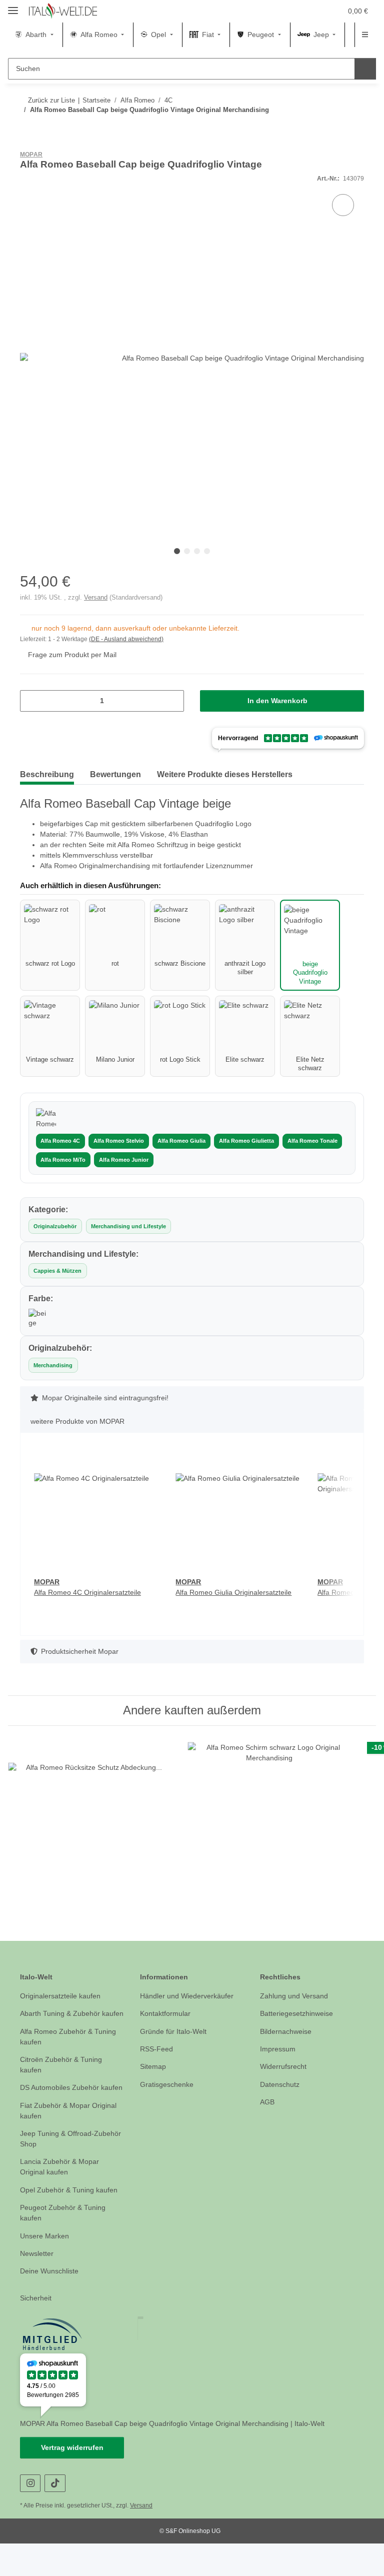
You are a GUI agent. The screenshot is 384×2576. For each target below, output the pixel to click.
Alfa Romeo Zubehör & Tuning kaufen (70, 2058)
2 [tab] (187, 552)
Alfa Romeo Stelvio (117, 1142)
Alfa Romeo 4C (60, 1142)
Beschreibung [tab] (49, 775)
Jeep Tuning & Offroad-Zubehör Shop (59, 2171)
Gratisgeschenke (168, 2096)
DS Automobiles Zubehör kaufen (62, 2115)
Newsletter (38, 2286)
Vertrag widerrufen (72, 2480)
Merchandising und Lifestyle (128, 1227)
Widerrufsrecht (285, 2078)
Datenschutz (281, 2096)
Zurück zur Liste (50, 100)
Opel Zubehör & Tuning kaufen (72, 2222)
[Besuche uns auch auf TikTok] (55, 2516)
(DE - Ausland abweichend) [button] (128, 640)
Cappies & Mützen (57, 1272)
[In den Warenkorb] (28, 148)
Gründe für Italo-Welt (176, 2043)
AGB (267, 2114)
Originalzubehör (55, 1227)
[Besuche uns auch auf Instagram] (30, 2516)
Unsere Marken (46, 2268)
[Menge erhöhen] (172, 701)
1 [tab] (177, 552)
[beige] (38, 1319)
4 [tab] (207, 552)
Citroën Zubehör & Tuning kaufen (64, 2087)
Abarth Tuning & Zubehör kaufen (63, 2030)
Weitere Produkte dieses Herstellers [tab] (242, 775)
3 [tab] (197, 552)
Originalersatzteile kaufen (63, 2007)
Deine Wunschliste (51, 2304)
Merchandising (53, 1366)
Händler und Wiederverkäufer (190, 2007)
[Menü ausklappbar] (13, 6)
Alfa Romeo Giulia (179, 1142)
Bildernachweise (288, 2043)
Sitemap (154, 2078)
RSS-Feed (155, 2061)
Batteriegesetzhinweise (299, 2025)
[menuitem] (36, 35)
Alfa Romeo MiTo (63, 1160)
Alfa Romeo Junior (123, 1160)
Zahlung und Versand (296, 2007)
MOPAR (31, 155)
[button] (286, 11)
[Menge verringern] (31, 701)
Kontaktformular (167, 2025)
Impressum (279, 2061)
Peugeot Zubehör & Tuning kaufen (65, 2245)
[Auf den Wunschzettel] (343, 206)
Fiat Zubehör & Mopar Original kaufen (71, 2143)
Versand (90, 598)
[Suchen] (364, 69)
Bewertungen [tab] (123, 775)
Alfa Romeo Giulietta (243, 1142)
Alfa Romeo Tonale (308, 1142)
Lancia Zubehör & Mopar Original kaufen (61, 2199)
